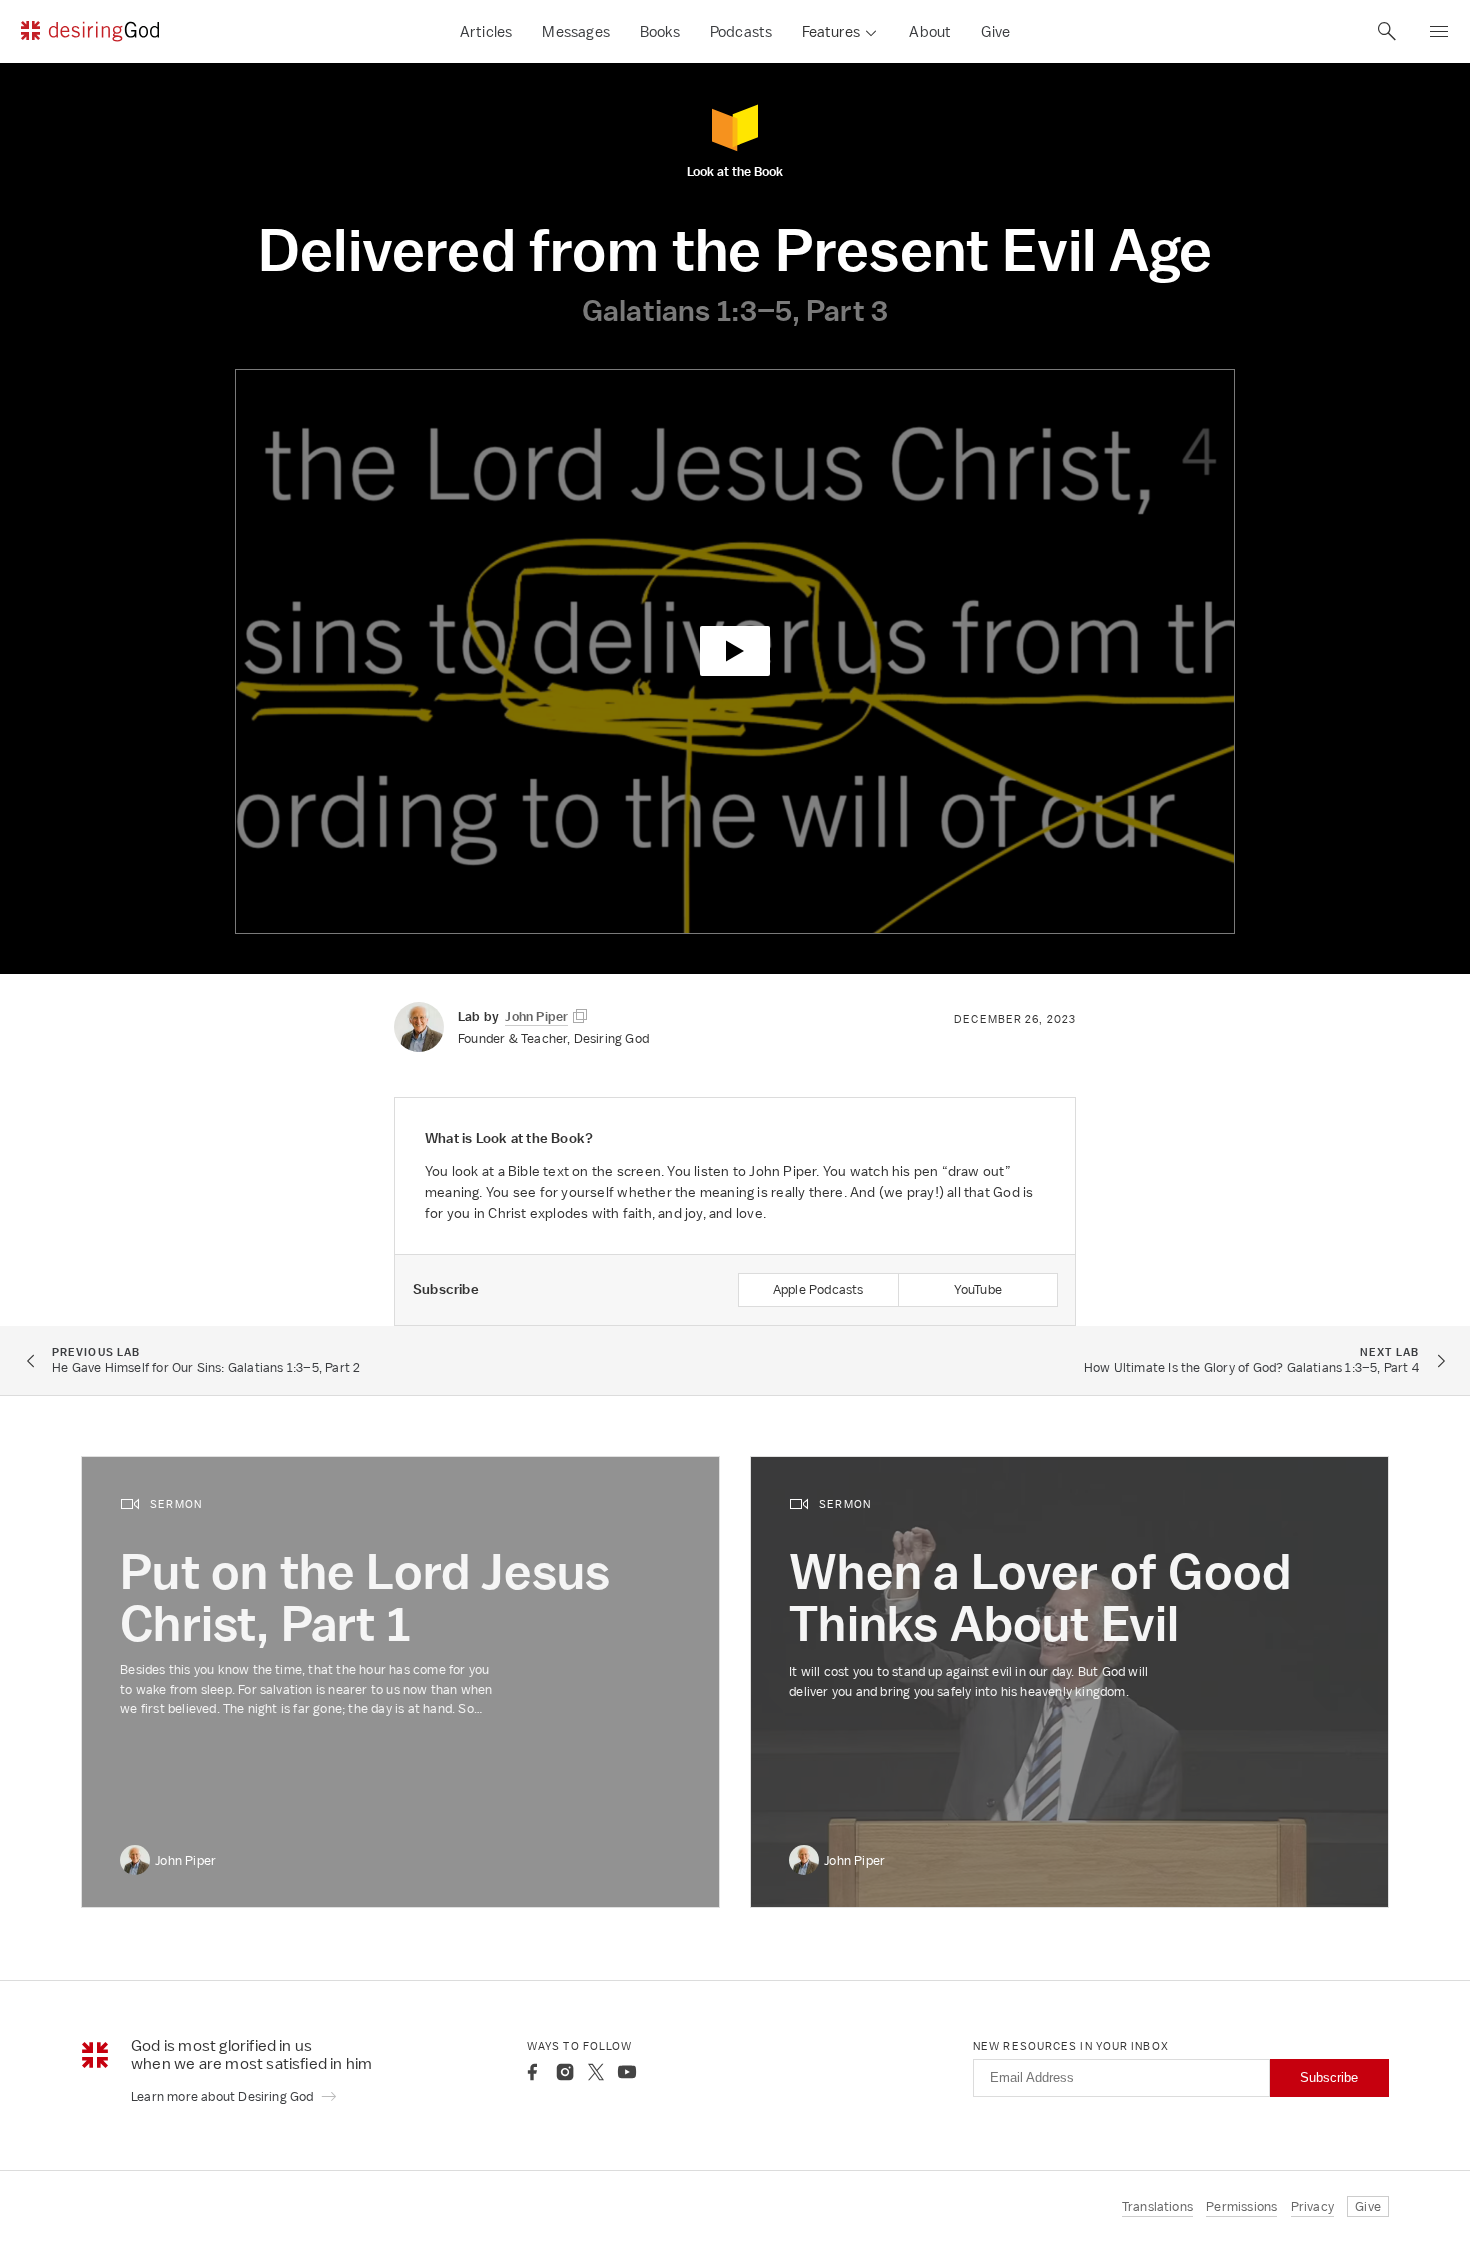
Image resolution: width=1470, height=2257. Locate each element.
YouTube (978, 1289)
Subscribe (1329, 2077)
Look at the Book (735, 170)
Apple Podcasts (818, 1289)
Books (660, 31)
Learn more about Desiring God (224, 2096)
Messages (576, 31)
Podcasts (741, 31)
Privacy (1312, 2206)
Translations (1157, 2206)
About (930, 31)
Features (831, 31)
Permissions (1241, 2206)
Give (995, 31)
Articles (486, 31)
